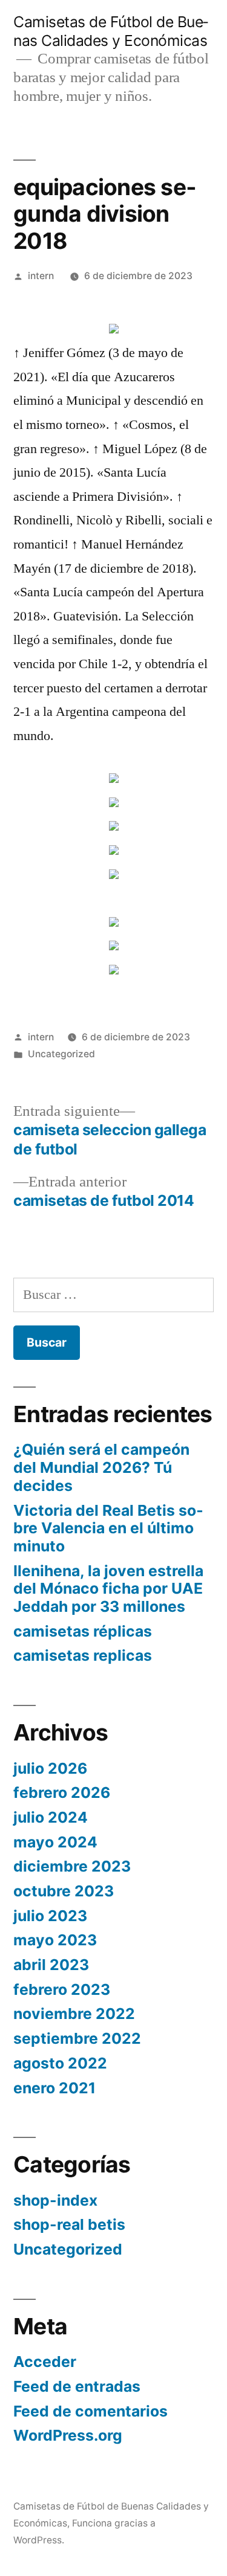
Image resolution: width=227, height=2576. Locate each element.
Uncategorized (61, 1054)
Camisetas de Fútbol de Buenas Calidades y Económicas (111, 31)
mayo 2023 (55, 1940)
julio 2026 (50, 1768)
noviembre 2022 (74, 2014)
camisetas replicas (83, 1655)
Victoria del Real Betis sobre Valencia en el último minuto (108, 1528)
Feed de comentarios (90, 2411)
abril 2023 (51, 1965)
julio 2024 (51, 1817)
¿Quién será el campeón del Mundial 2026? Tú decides (101, 1467)
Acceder (45, 2362)
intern (41, 276)
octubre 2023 (64, 1891)
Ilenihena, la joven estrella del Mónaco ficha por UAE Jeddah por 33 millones (108, 1589)
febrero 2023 (62, 1989)
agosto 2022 (60, 2063)
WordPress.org (68, 2435)
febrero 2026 (62, 1792)
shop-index (55, 2200)
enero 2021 (54, 2088)
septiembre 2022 (77, 2038)
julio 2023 (50, 1916)
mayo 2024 (55, 1842)
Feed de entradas (77, 2386)
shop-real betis (69, 2224)
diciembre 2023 (72, 1866)
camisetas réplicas (83, 1631)
